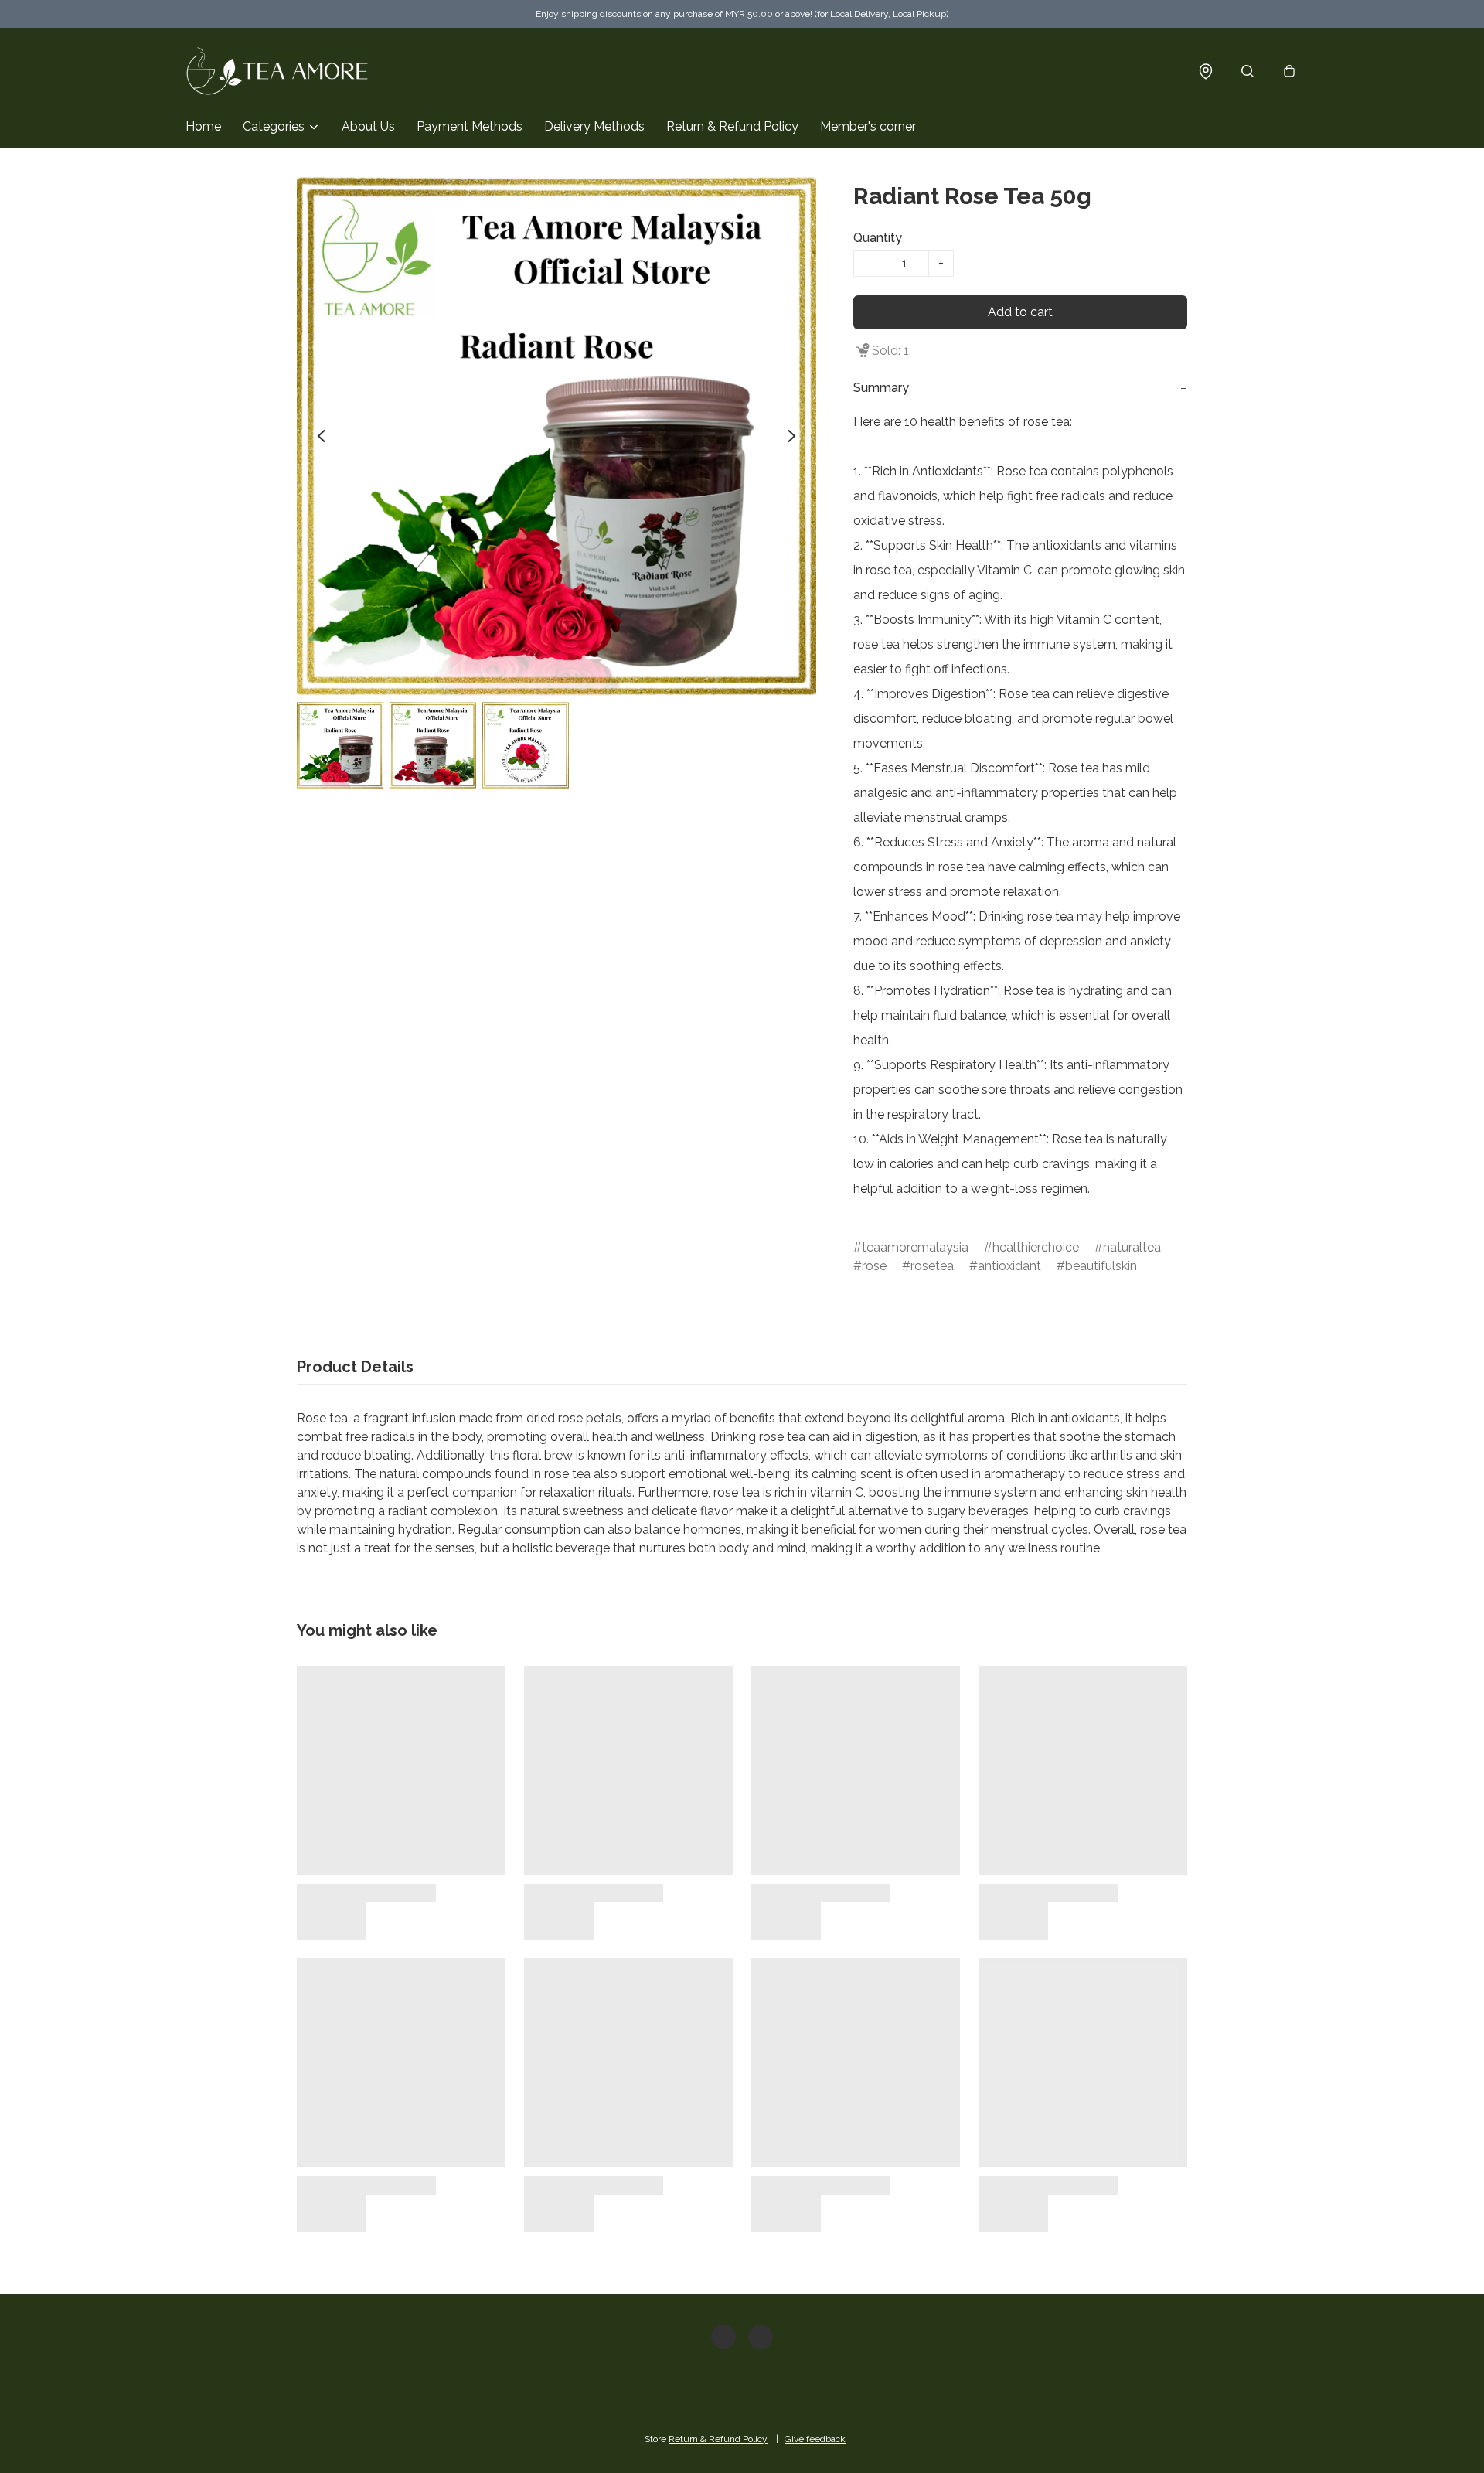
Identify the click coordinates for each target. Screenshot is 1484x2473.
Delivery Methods (594, 126)
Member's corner (868, 126)
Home (203, 126)
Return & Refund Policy (732, 126)
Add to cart (1020, 312)
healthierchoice (1036, 1247)
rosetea (932, 1266)
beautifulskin (1101, 1266)
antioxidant (1009, 1266)
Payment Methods (470, 126)
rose (874, 1266)
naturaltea (1132, 1247)
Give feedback (815, 2439)
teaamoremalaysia (915, 1247)
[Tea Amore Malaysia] (278, 71)
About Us (368, 126)
